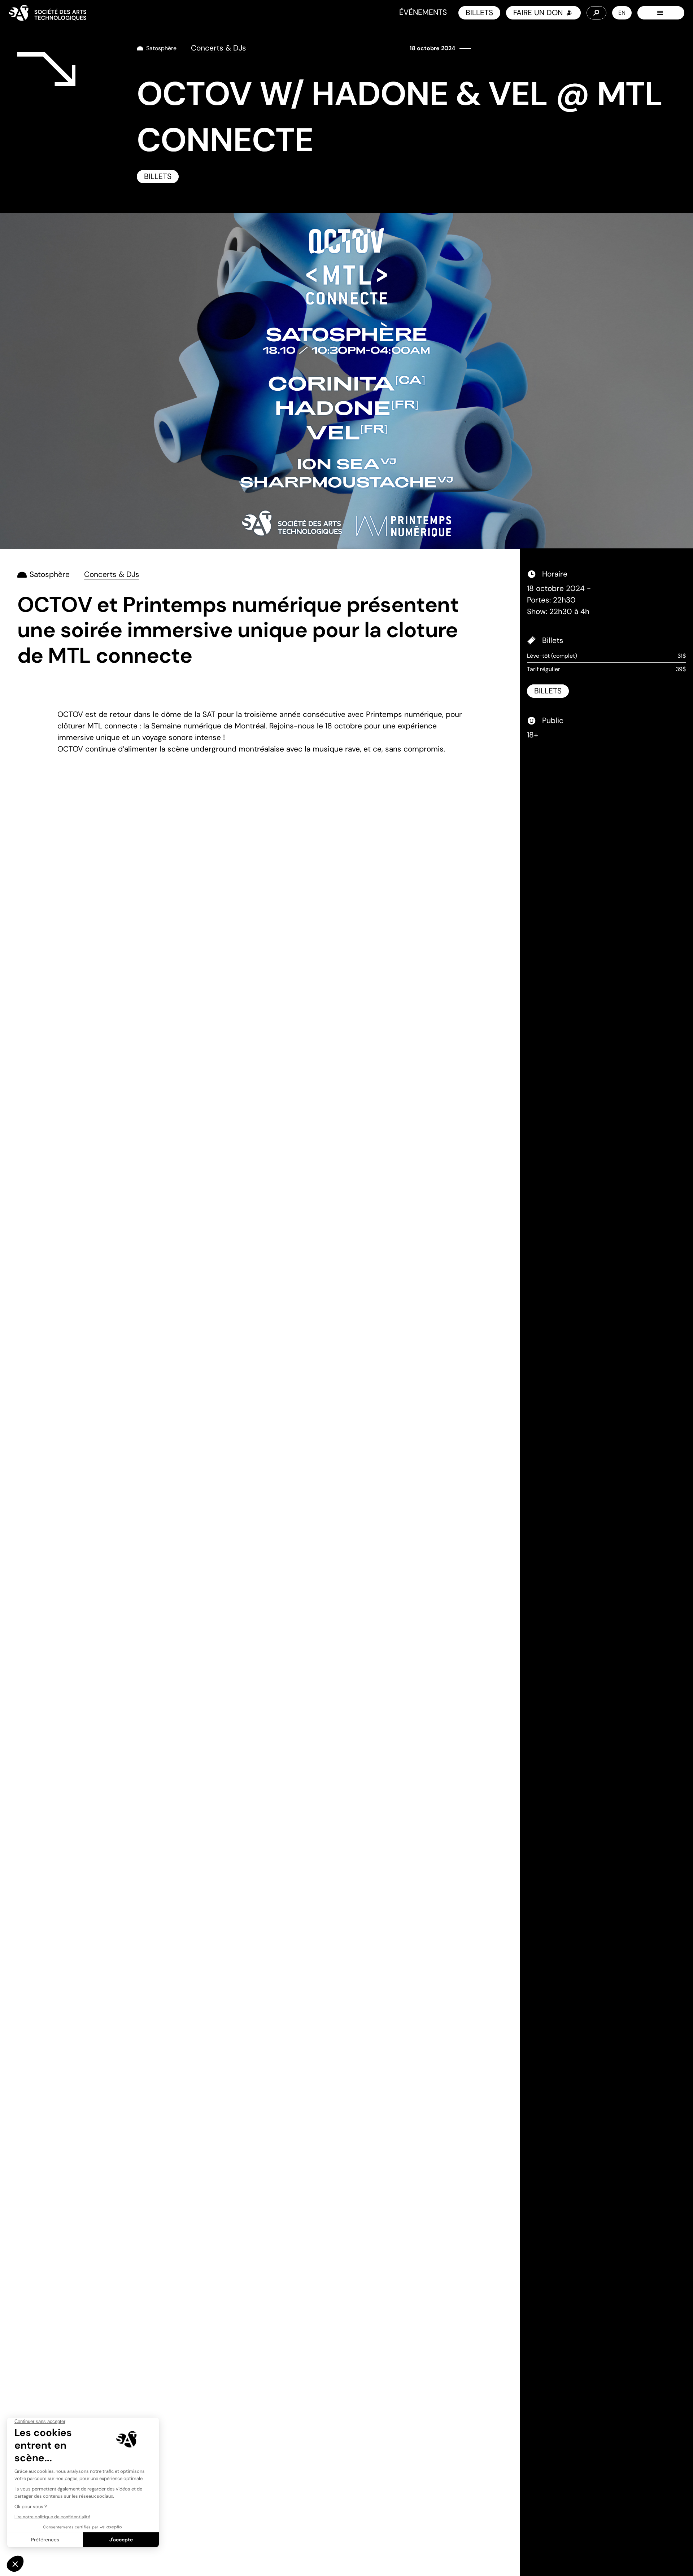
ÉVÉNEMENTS (423, 12)
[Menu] (661, 13)
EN (622, 13)
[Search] (596, 13)
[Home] (47, 13)
